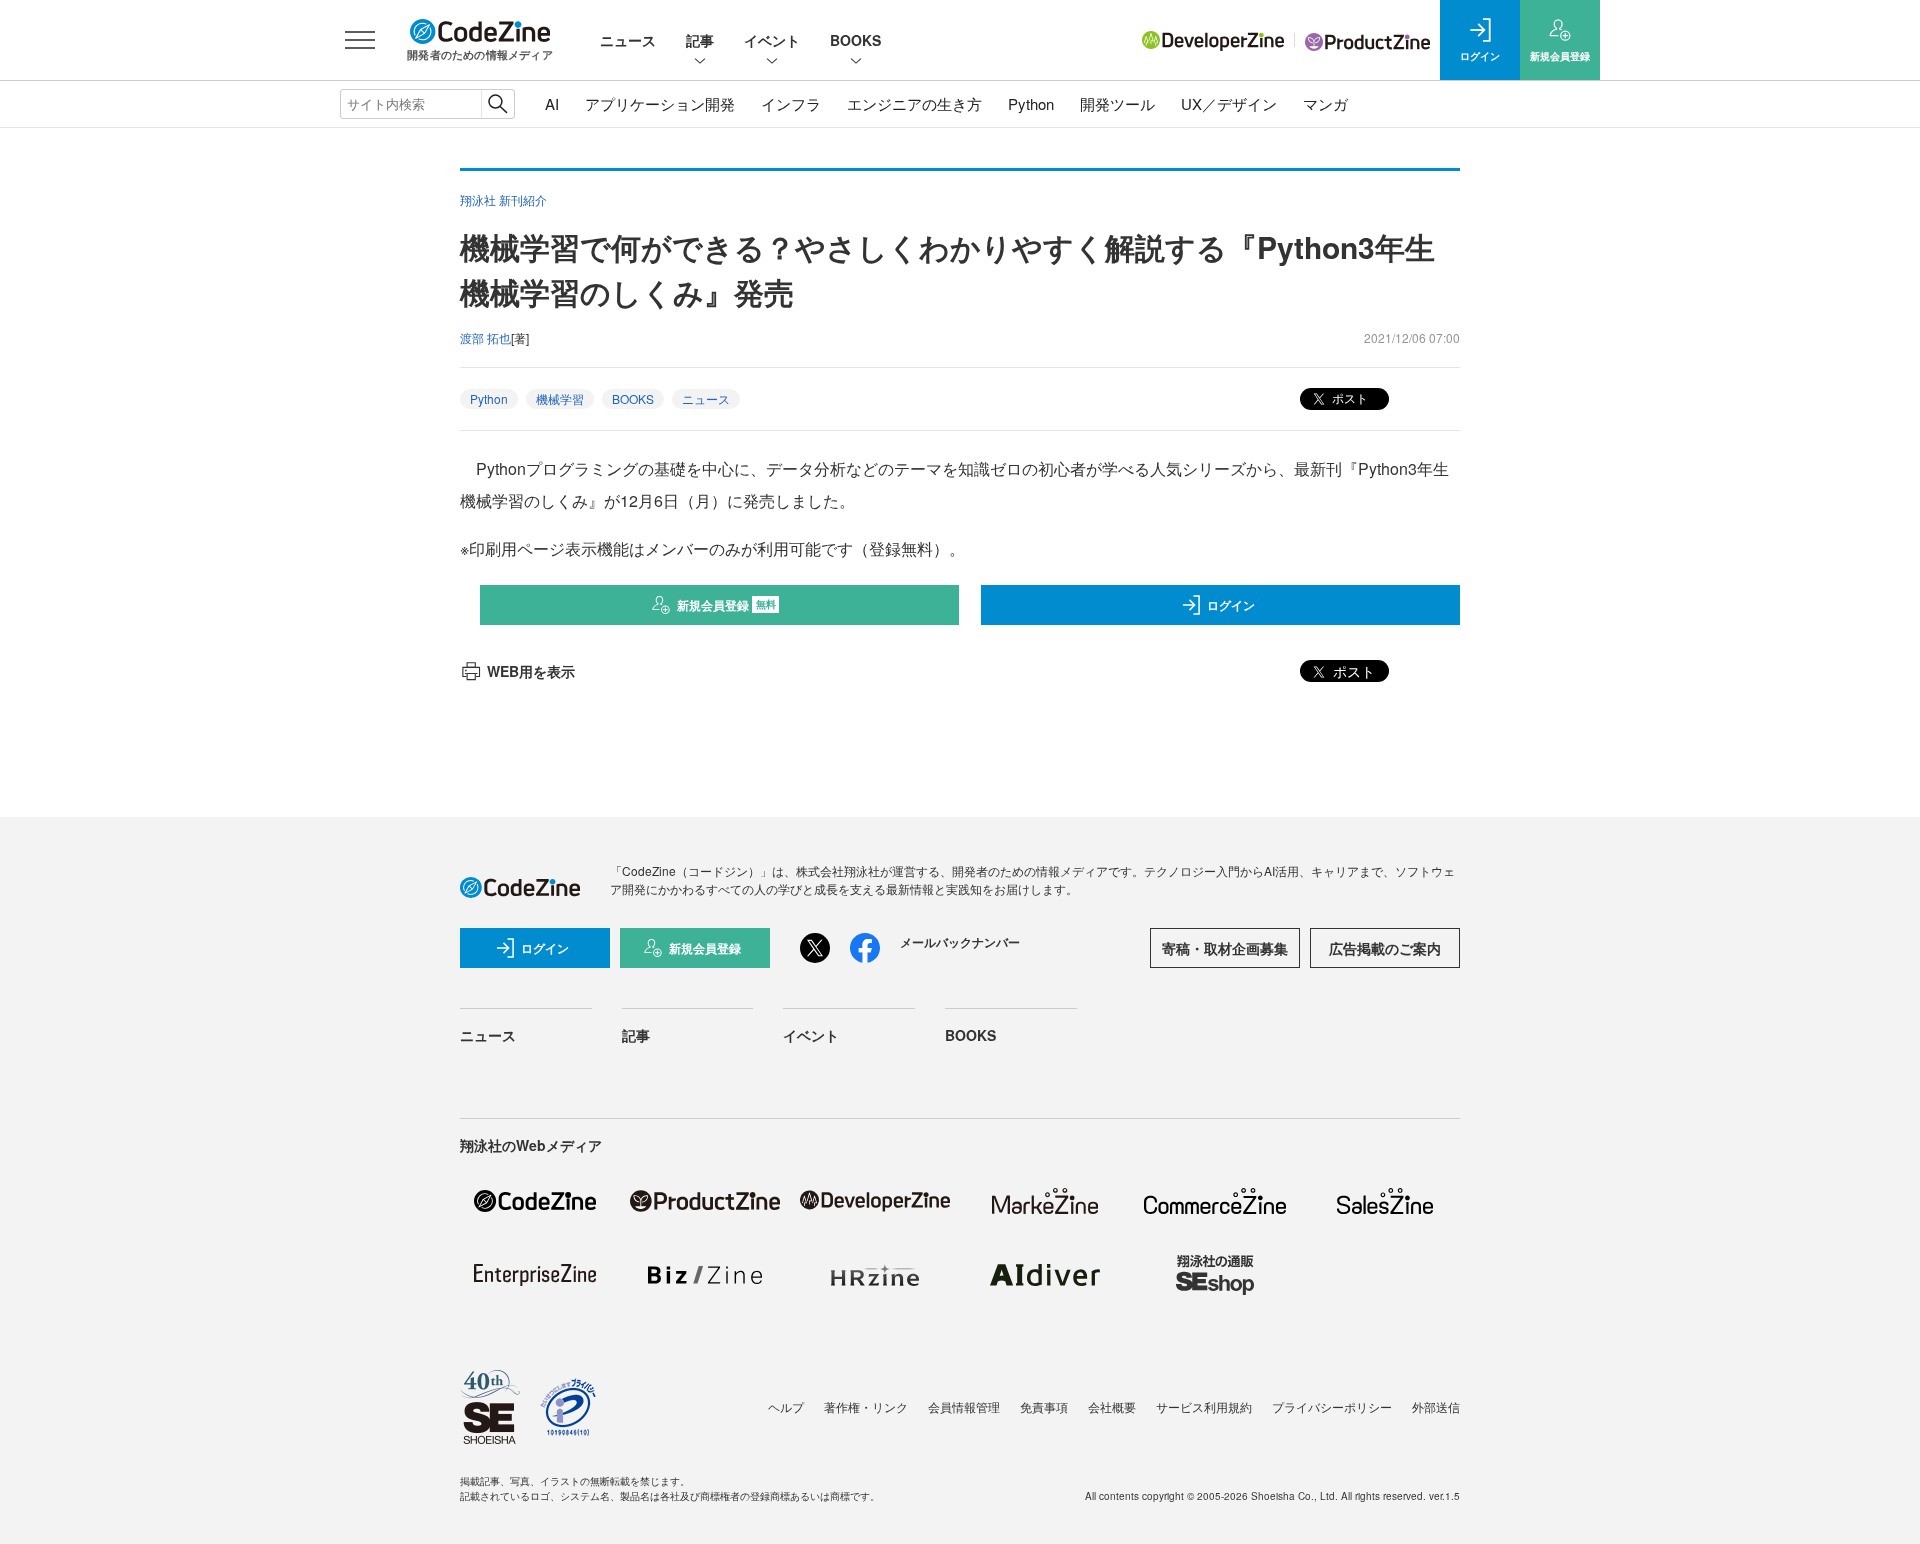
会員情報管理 (964, 1406)
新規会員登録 (726, 605)
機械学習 (560, 398)
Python (1031, 103)
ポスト (1348, 397)
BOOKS (855, 40)
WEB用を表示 (531, 671)
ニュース (628, 40)
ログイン (1231, 605)
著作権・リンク (866, 1406)
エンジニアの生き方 (914, 103)
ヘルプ (786, 1406)
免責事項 (1044, 1406)
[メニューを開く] (360, 40)
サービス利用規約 (1204, 1406)
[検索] (497, 104)
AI (552, 103)
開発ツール (1117, 103)
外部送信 (1436, 1406)
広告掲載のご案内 (1385, 948)
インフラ (791, 103)
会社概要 (1112, 1406)
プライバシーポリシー (1332, 1406)
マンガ (1325, 103)
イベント (772, 40)
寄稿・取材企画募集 (1225, 948)
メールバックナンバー (960, 942)
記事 (700, 40)
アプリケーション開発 (660, 103)
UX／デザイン (1229, 103)
